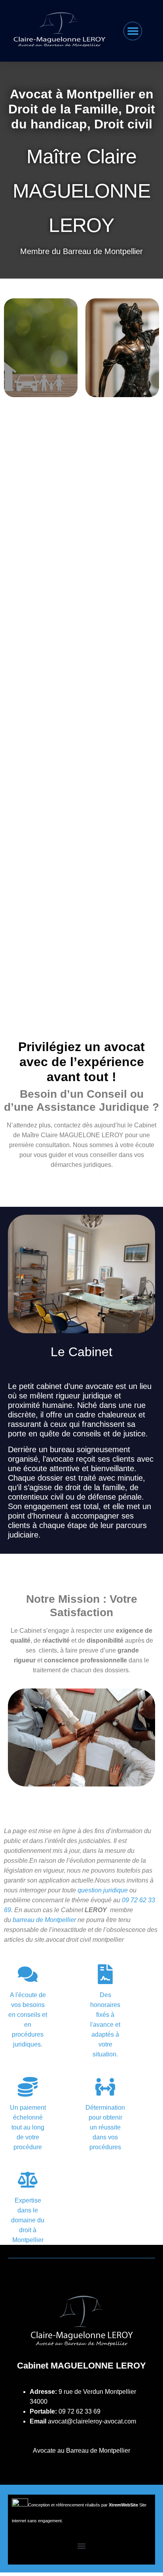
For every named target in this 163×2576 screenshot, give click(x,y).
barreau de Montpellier (44, 1920)
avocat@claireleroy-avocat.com (92, 2421)
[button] (133, 31)
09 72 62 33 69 (80, 2411)
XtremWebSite (123, 2505)
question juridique (103, 1890)
